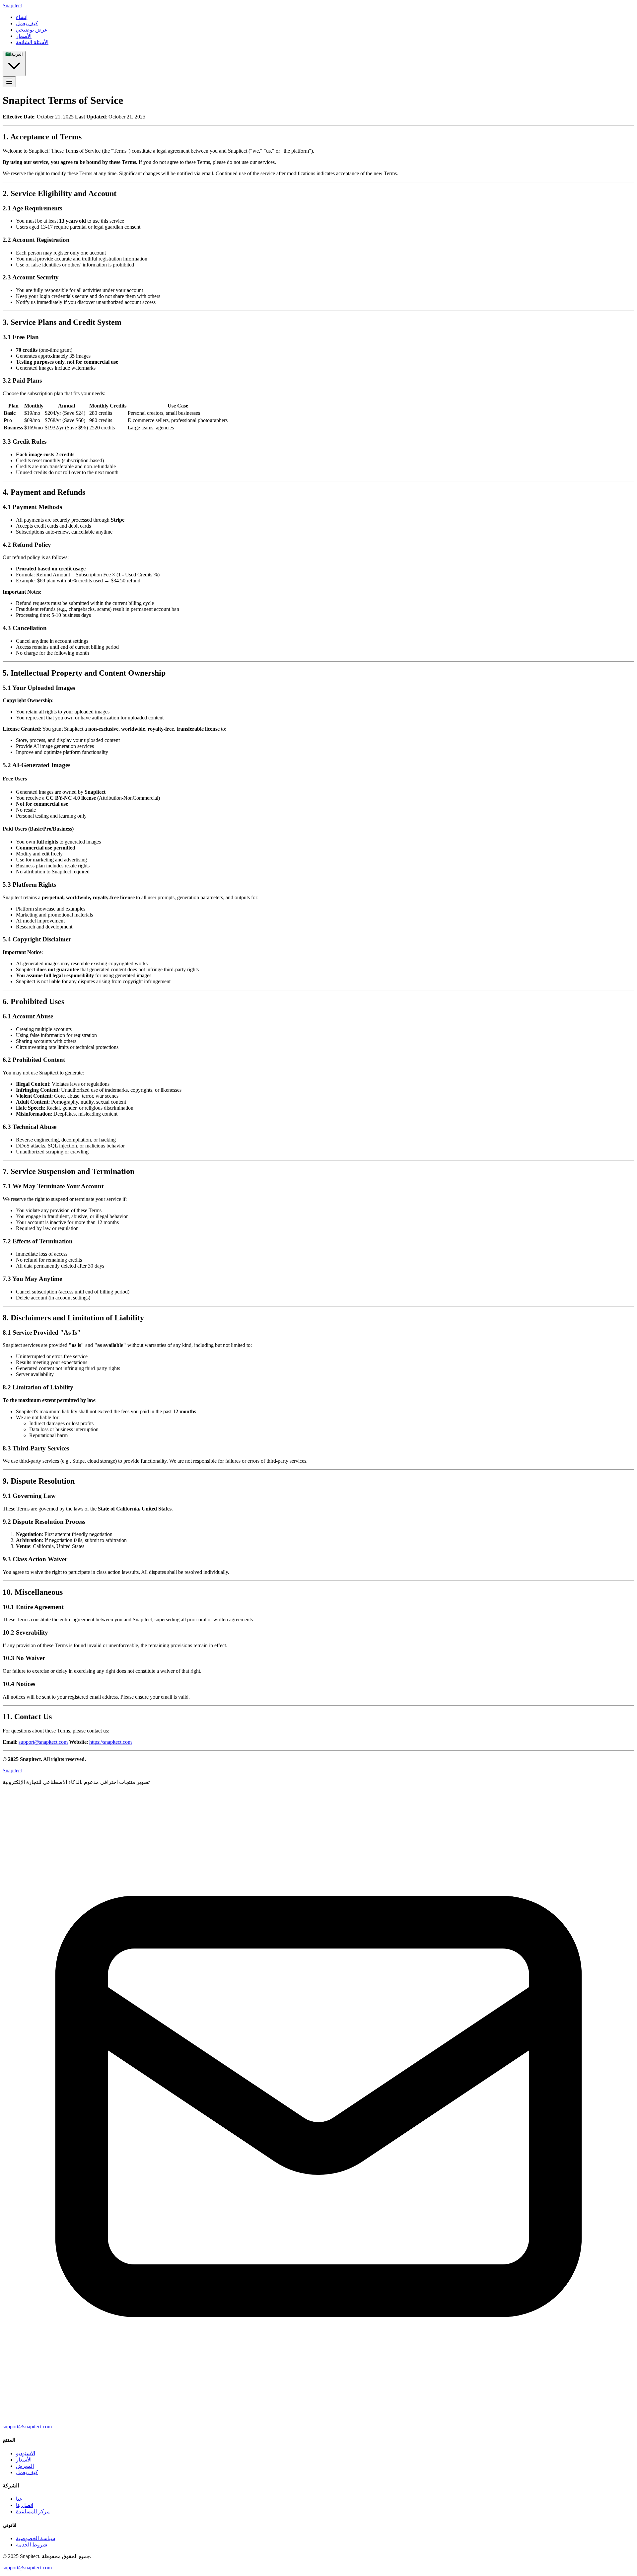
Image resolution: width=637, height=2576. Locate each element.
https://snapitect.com (110, 1742)
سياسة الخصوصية (35, 2538)
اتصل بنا (25, 2505)
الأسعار (24, 2460)
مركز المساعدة (33, 2511)
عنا (19, 2499)
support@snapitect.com (43, 1742)
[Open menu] (9, 82)
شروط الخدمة (32, 2545)
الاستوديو (26, 2453)
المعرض (25, 2466)
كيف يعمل (27, 2472)
